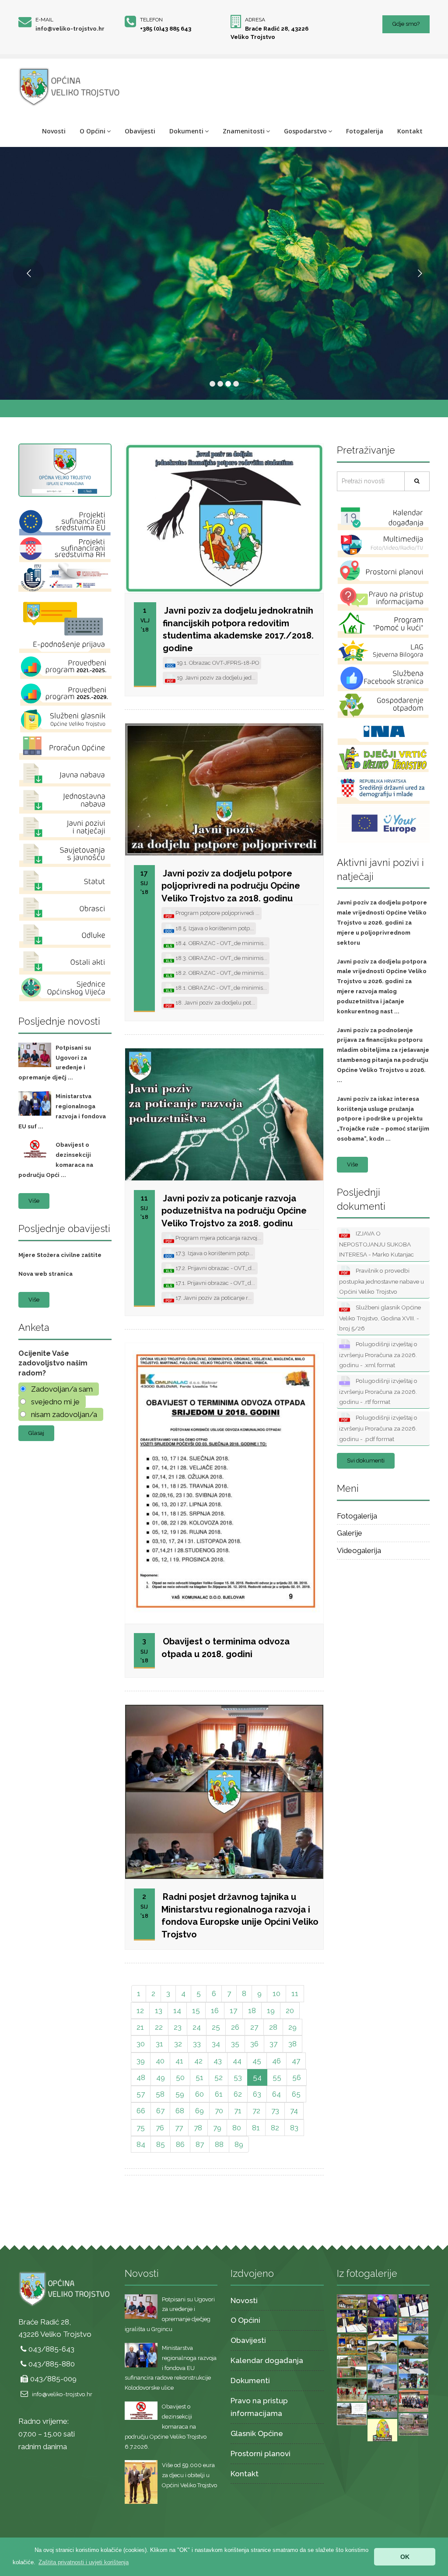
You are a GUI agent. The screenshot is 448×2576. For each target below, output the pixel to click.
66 (141, 2111)
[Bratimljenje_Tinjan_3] (414, 2305)
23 (178, 2027)
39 (141, 2061)
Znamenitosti (244, 131)
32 (178, 2044)
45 (257, 2061)
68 (180, 2111)
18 (252, 2011)
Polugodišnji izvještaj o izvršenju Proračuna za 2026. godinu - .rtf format (378, 1391)
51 (199, 2077)
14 (177, 2011)
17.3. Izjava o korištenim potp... (213, 1253)
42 (198, 2061)
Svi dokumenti (366, 1461)
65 (296, 2094)
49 (161, 2077)
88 (219, 2144)
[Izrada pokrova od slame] (414, 2346)
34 (216, 2044)
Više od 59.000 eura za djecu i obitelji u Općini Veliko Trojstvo (189, 2475)
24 (197, 2027)
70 (219, 2111)
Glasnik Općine (257, 2433)
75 (141, 2128)
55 (277, 2077)
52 (219, 2077)
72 (256, 2111)
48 (141, 2077)
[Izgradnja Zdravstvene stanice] (352, 2413)
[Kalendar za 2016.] (352, 2343)
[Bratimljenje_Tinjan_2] (352, 2321)
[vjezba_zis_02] (414, 2373)
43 (218, 2061)
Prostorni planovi (261, 2454)
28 (273, 2027)
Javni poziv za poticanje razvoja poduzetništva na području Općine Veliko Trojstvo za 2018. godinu (234, 1211)
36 (254, 2044)
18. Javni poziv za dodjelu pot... (215, 1003)
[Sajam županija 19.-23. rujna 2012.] (383, 2406)
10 (276, 1993)
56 (297, 2077)
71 (238, 2111)
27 (254, 2027)
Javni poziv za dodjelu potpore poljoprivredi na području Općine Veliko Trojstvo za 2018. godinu (231, 886)
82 (275, 2128)
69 (199, 2111)
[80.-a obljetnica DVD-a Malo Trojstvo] (414, 2400)
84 (141, 2144)
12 (140, 2011)
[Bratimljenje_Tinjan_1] (383, 2328)
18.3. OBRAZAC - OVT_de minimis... (221, 958)
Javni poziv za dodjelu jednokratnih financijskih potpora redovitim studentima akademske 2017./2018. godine (238, 629)
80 (237, 2128)
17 (233, 2011)
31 (159, 2044)
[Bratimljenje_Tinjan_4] (383, 2305)
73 (275, 2111)
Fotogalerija (365, 131)
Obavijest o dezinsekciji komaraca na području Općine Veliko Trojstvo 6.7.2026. (166, 2426)
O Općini (93, 131)
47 (296, 2061)
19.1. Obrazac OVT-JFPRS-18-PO (217, 663)
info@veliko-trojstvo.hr (70, 29)
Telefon (151, 20)
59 (180, 2094)
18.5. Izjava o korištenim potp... (214, 928)
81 (256, 2128)
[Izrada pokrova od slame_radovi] (383, 2352)
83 (294, 2128)
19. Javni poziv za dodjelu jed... (215, 678)
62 (238, 2094)
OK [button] (405, 2557)
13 (159, 2011)
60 (199, 2094)
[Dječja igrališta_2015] (352, 2366)
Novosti (54, 131)
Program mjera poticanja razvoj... (218, 1238)
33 (197, 2044)
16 (215, 2011)
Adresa (255, 20)
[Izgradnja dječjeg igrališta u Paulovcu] (414, 2424)
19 (271, 2011)
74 (294, 2111)
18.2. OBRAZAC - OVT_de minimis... (221, 973)
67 (160, 2111)
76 (160, 2128)
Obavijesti (140, 131)
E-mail (44, 20)
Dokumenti (186, 131)
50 (180, 2077)
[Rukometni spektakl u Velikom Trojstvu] (352, 2390)
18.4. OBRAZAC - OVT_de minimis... (221, 943)
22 (159, 2027)
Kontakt (410, 131)
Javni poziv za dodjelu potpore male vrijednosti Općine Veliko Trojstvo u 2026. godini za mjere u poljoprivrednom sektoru (382, 922)
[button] (84, 2562)
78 (198, 2128)
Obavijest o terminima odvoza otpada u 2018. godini (226, 1648)
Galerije (350, 1533)
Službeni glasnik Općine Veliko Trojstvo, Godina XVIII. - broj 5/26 (380, 1318)
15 (196, 2011)
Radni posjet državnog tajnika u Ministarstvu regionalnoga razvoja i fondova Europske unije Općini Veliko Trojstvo (240, 1916)
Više (34, 1201)
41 (179, 2061)
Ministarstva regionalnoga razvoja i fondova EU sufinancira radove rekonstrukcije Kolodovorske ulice (171, 2368)
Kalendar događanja (267, 2360)
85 (161, 2144)
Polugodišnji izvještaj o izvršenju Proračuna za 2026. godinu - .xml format (378, 1354)
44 (237, 2061)
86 (180, 2144)
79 (217, 2128)
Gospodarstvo (305, 131)
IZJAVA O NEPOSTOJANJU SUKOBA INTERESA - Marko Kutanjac (376, 1244)
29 (292, 2027)
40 (160, 2061)
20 (290, 2011)
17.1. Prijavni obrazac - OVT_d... (215, 1283)
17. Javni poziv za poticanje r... (213, 1298)
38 (292, 2044)
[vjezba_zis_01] (383, 2378)
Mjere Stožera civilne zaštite (60, 1255)
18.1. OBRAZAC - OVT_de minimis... (220, 988)
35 (235, 2044)
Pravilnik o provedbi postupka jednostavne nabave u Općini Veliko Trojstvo (381, 1281)
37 (273, 2044)
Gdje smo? (406, 24)
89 (239, 2144)
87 (200, 2144)
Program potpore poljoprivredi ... (217, 913)
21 (140, 2027)
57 (141, 2094)
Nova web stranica (45, 1274)
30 (141, 2044)
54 (257, 2077)
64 (276, 2094)
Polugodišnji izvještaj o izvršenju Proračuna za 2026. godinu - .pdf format (378, 1428)
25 (216, 2027)
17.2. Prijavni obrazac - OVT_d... (215, 1268)
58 (160, 2094)
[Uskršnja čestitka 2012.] (383, 2429)
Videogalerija (359, 1550)
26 (235, 2027)
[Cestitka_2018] (352, 2301)
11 (295, 1993)
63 (257, 2094)
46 (276, 2061)
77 (179, 2128)
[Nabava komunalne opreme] (414, 2325)
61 (219, 2094)
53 (238, 2077)
